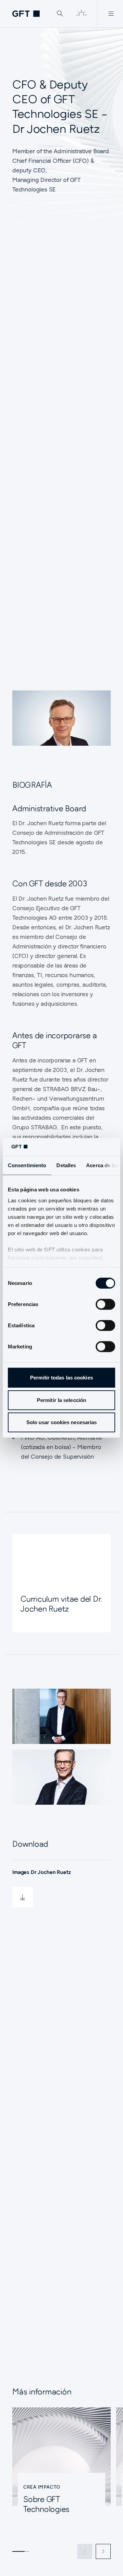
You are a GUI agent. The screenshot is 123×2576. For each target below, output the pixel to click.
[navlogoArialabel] (26, 14)
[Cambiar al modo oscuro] (81, 14)
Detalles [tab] (66, 1165)
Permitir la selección (61, 1400)
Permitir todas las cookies (61, 1378)
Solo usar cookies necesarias (62, 1422)
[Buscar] (60, 14)
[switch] (105, 1304)
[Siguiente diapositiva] (103, 2551)
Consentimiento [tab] (27, 1165)
